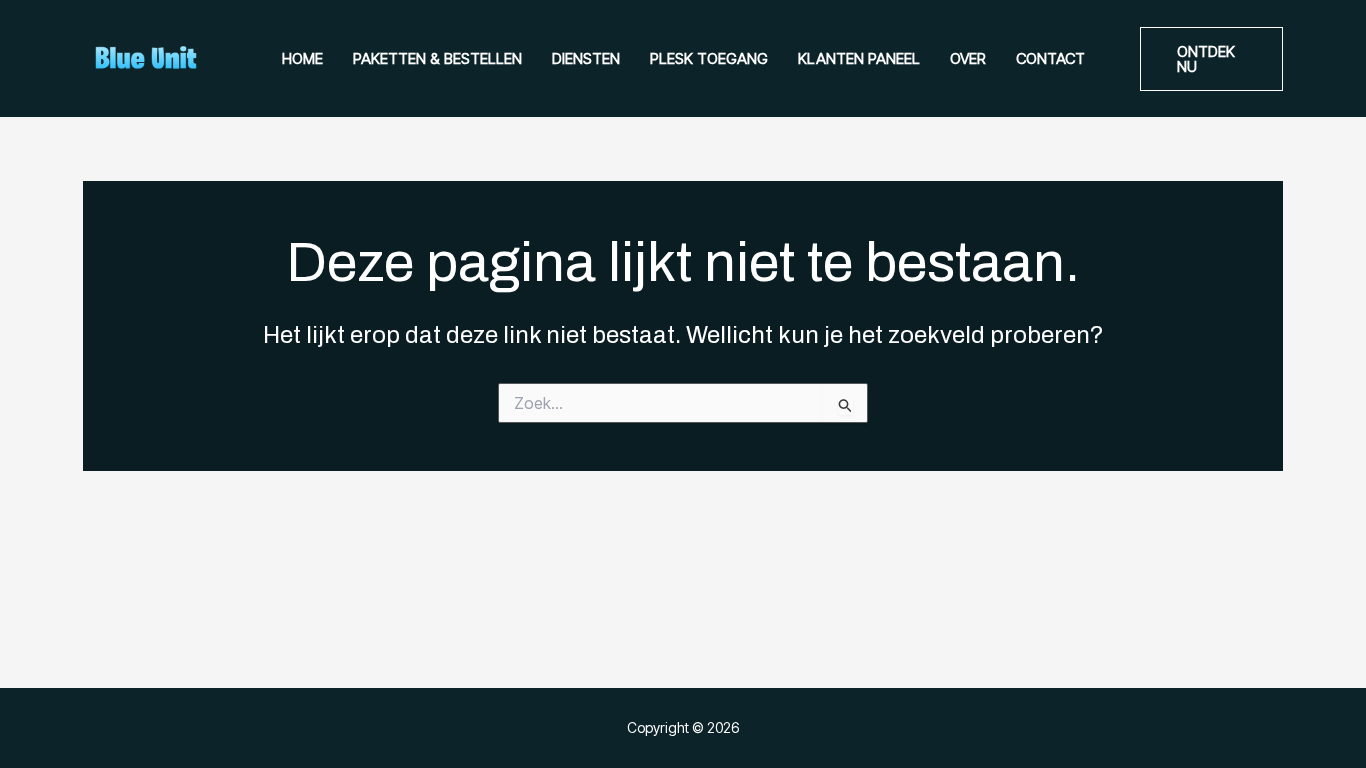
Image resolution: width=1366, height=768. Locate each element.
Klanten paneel (859, 58)
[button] (1212, 59)
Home (302, 58)
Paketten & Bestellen (437, 58)
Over (968, 58)
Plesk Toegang (709, 58)
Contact (1050, 58)
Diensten (586, 58)
